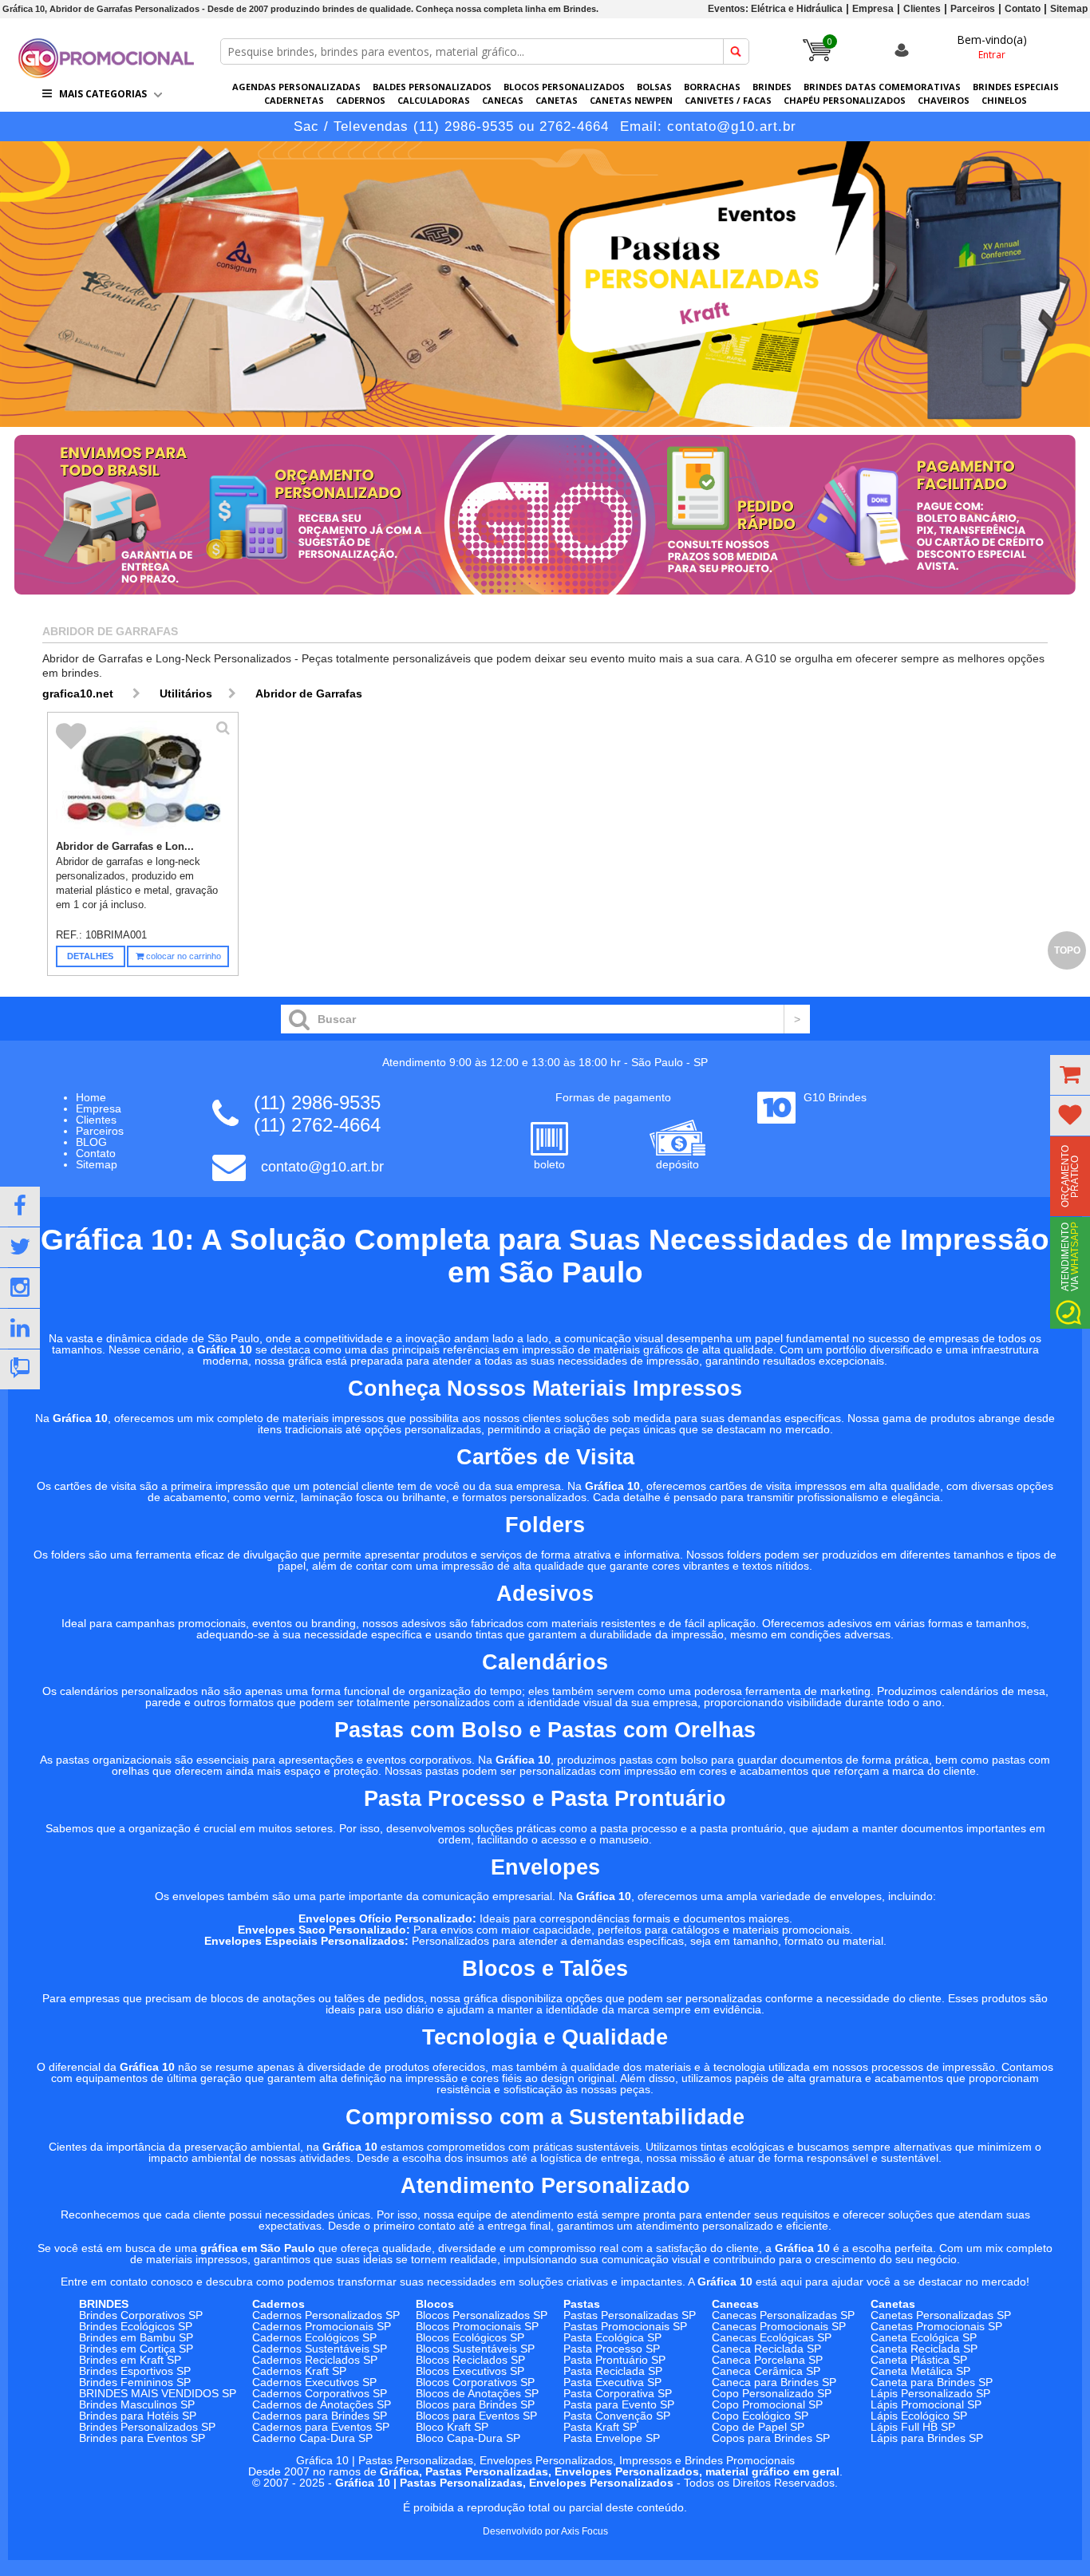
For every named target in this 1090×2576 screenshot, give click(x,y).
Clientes (922, 9)
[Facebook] (20, 1207)
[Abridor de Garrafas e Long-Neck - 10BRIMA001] (143, 779)
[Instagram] (20, 1288)
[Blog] (20, 1369)
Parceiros (973, 9)
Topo (1067, 950)
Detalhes (90, 956)
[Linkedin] (20, 1329)
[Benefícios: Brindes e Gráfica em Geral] (545, 599)
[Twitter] (20, 1247)
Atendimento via (1070, 1256)
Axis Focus (584, 2531)
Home (91, 1097)
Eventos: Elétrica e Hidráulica (775, 9)
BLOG (91, 1142)
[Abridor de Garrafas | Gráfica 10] (106, 74)
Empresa (873, 9)
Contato (1023, 9)
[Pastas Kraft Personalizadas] (545, 284)
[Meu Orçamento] (1070, 1075)
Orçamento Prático (1070, 1176)
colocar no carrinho (182, 956)
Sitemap (1069, 9)
